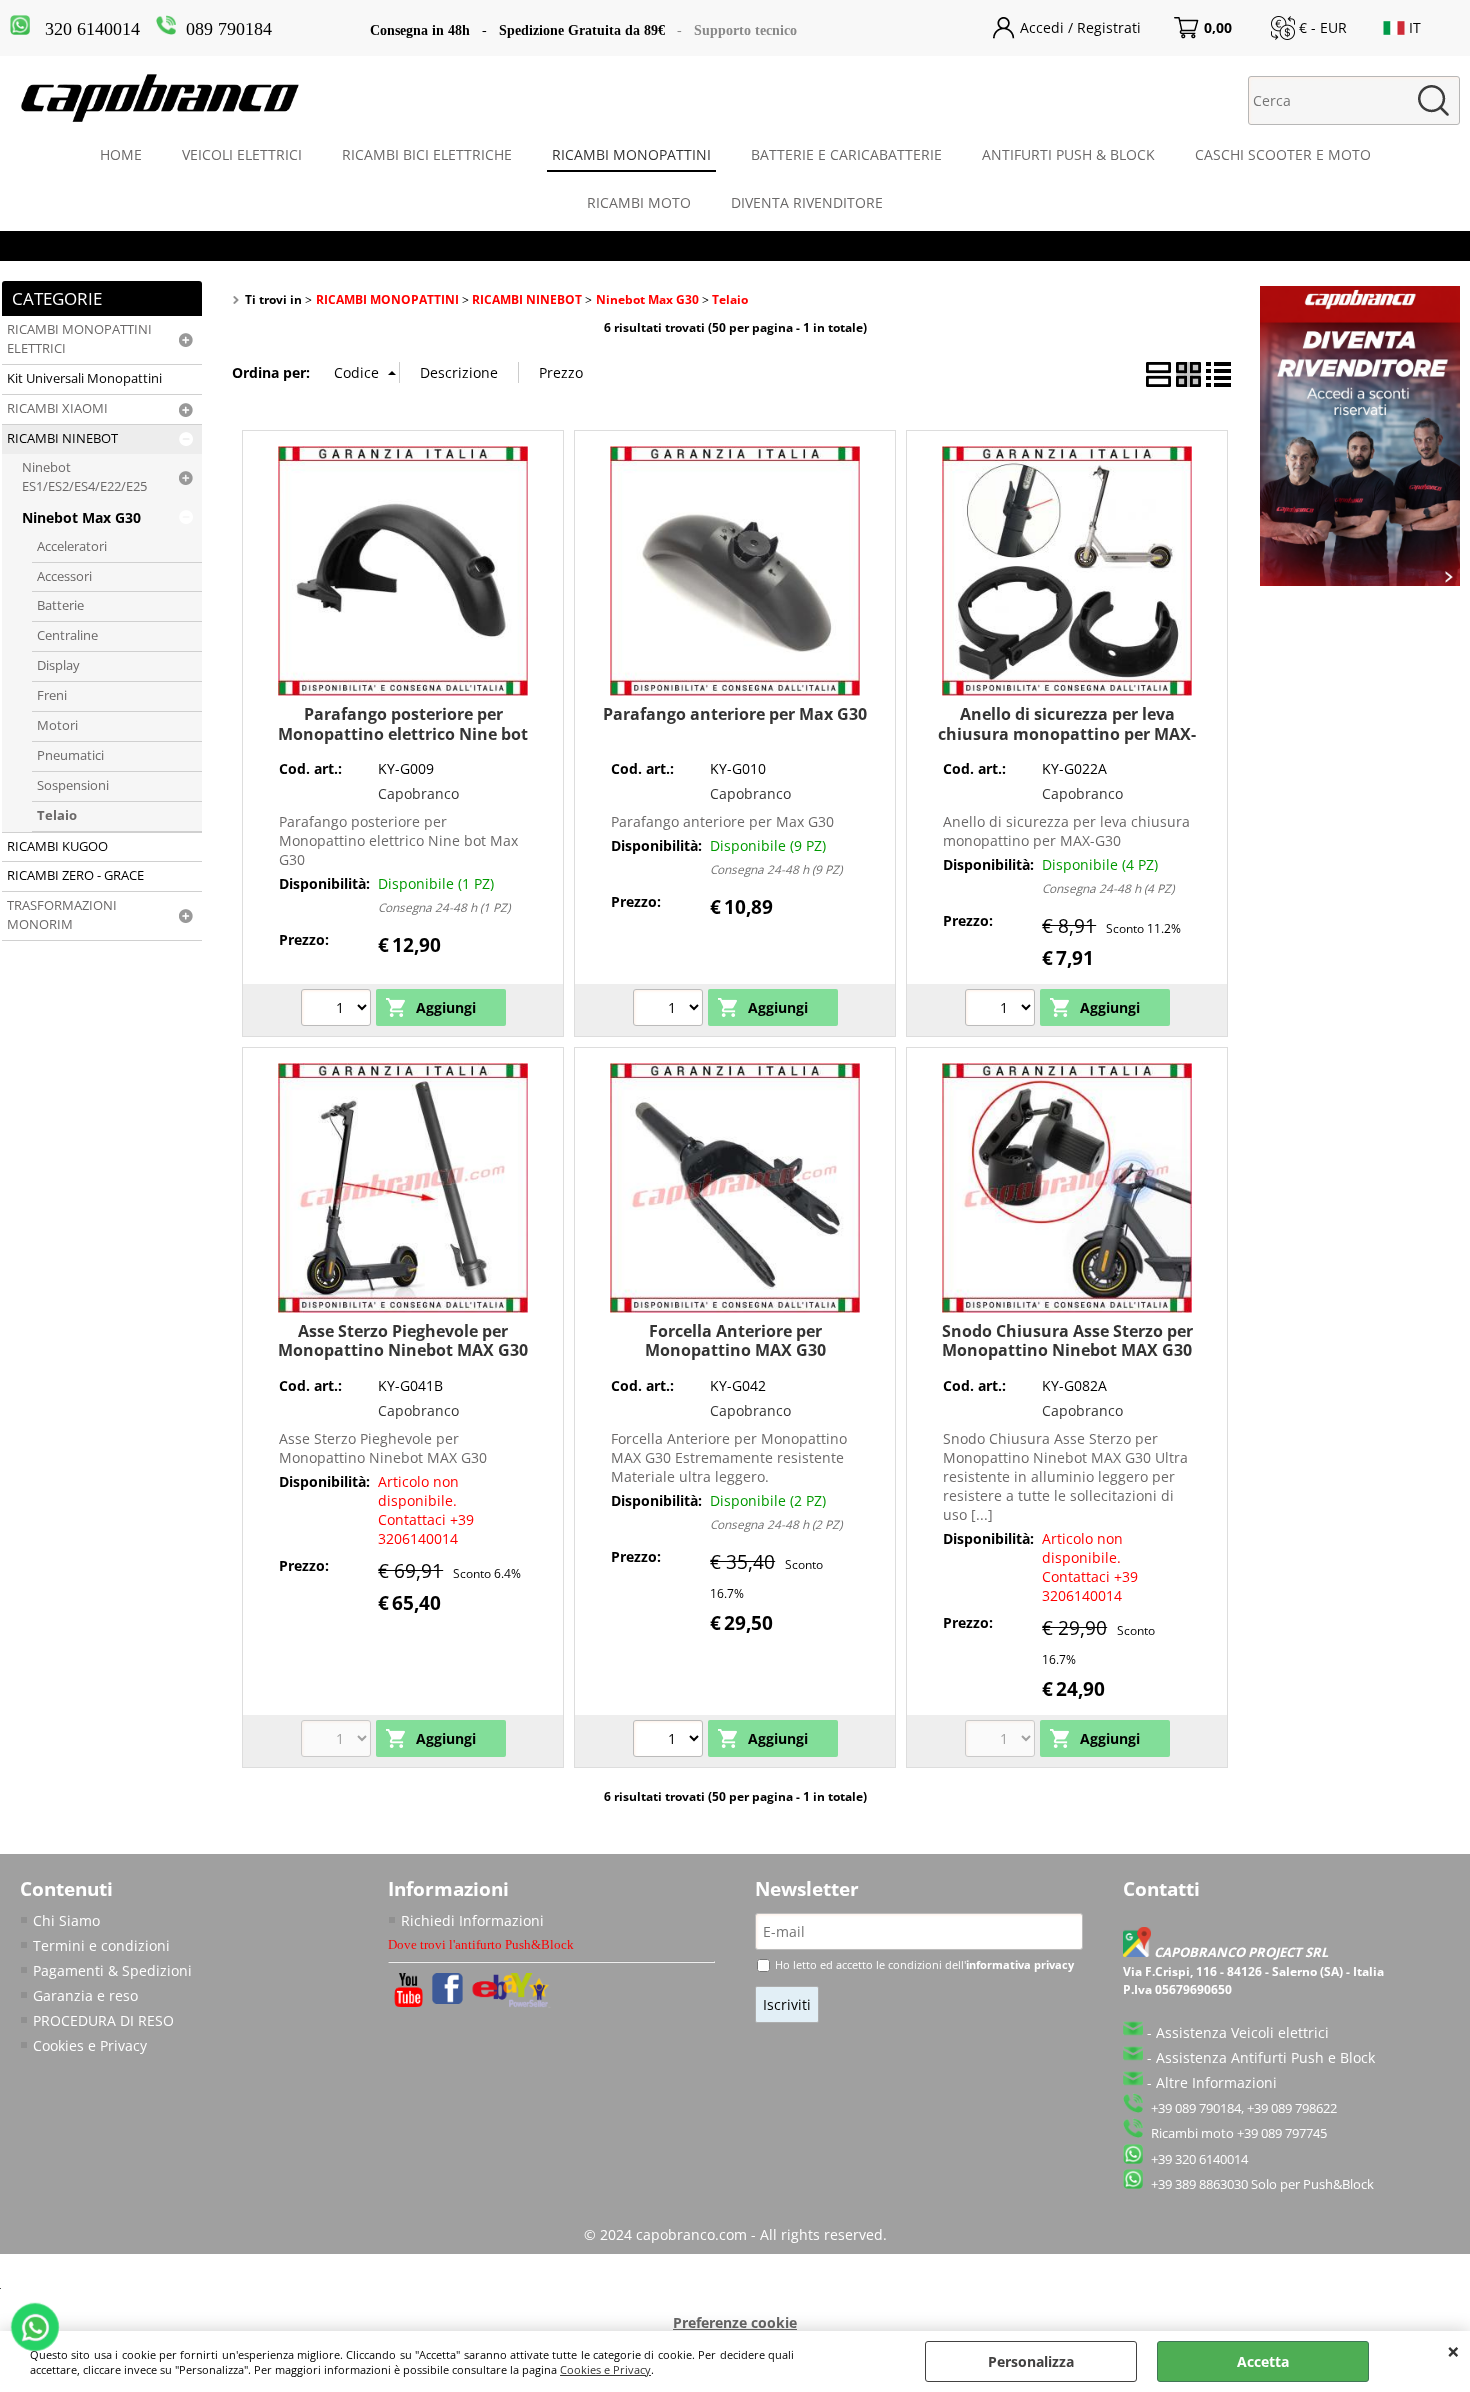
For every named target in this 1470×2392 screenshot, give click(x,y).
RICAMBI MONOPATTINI (631, 154)
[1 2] (670, 1741)
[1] (338, 1010)
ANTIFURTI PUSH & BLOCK (1068, 154)
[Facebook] (447, 1998)
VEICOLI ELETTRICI (242, 154)
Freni (52, 695)
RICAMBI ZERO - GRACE (75, 875)
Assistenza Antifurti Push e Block (1265, 2057)
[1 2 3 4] (1002, 1010)
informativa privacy (1020, 1964)
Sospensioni (73, 785)
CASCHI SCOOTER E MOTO (1283, 154)
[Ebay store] (511, 2002)
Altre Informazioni (1216, 2082)
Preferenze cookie (735, 2322)
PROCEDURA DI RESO (103, 2020)
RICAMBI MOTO (639, 202)
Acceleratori (72, 546)
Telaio (57, 815)
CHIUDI (1453, 2351)
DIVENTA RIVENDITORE (807, 202)
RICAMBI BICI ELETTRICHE (427, 154)
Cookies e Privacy (605, 2369)
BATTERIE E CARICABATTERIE (846, 154)
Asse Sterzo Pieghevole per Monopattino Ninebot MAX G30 (403, 1340)
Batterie (60, 605)
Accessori (64, 576)
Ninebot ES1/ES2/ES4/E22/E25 (84, 477)
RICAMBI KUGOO (57, 846)
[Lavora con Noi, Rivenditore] (1360, 580)
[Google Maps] (1139, 1952)
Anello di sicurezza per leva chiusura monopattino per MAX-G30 (1067, 733)
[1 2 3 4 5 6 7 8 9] (670, 1010)
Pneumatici (70, 755)
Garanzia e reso (85, 1995)
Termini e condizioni (101, 1945)
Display (58, 665)
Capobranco (418, 793)
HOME (121, 154)
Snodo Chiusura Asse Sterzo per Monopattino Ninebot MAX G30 (1067, 1340)
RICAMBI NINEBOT (62, 438)
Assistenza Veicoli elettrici (1242, 2032)
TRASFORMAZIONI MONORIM (62, 915)
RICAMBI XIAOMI (57, 408)
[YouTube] (408, 2001)
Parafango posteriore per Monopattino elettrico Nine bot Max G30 (403, 733)
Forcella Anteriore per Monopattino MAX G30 (735, 1340)
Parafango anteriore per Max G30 (735, 714)
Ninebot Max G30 (81, 517)
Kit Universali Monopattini (84, 378)
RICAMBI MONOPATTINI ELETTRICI (79, 339)
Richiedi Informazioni (472, 1920)
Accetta (1263, 2361)
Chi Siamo (66, 1920)
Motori (57, 725)
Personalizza (1031, 2361)
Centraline (67, 635)
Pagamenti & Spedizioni (112, 1970)
